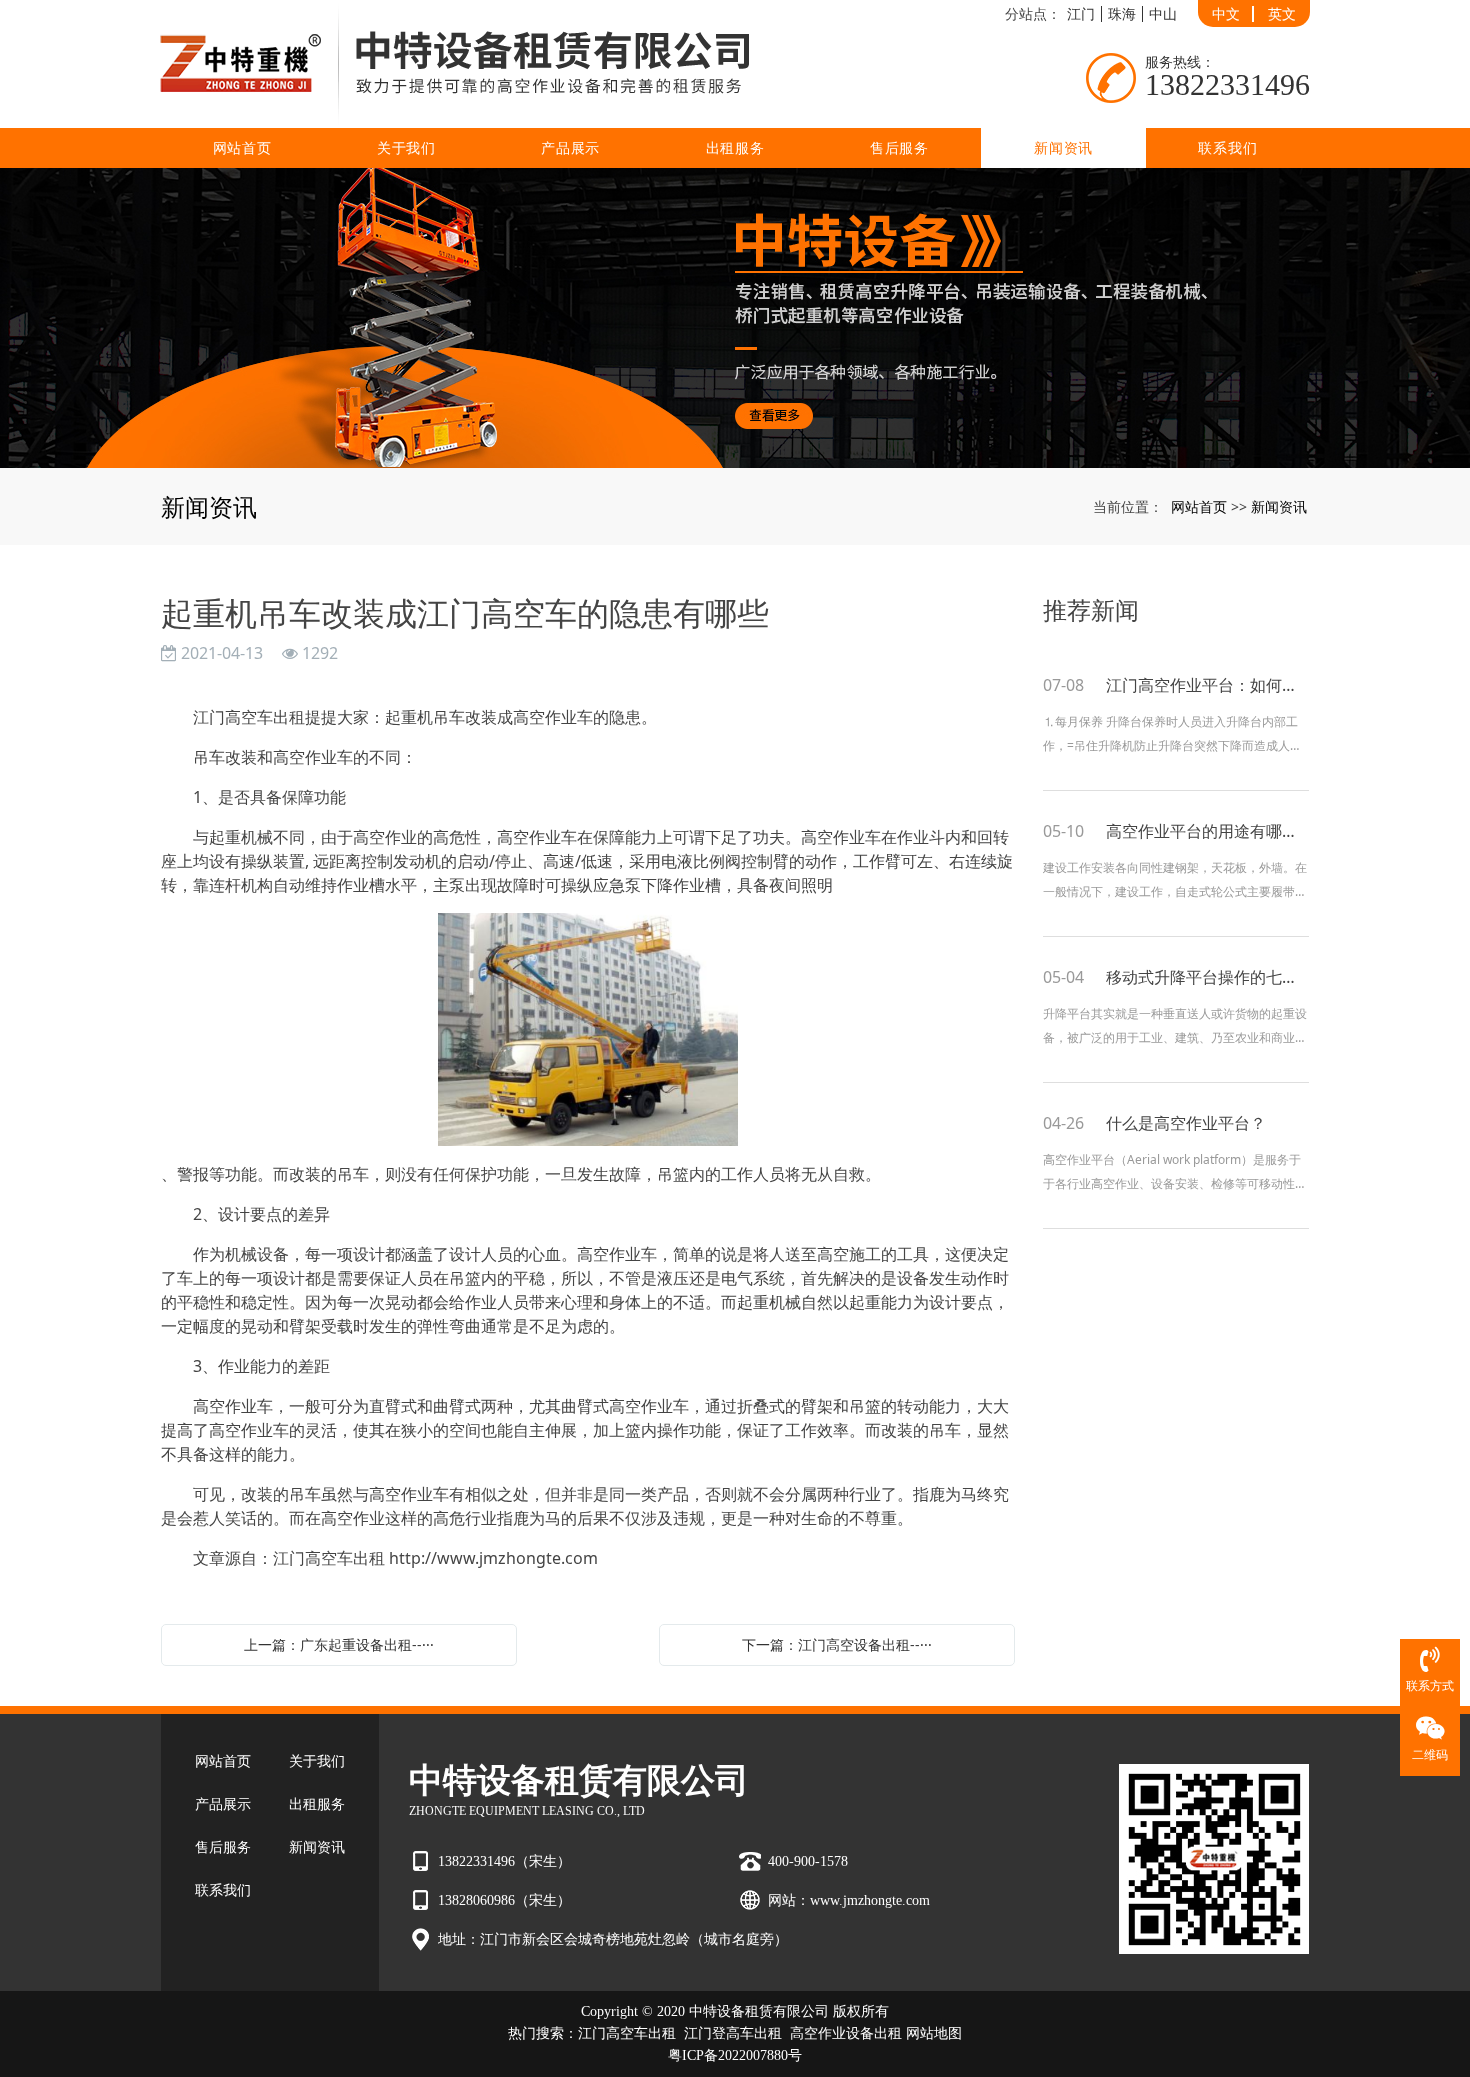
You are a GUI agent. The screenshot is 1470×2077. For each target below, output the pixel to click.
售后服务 (899, 147)
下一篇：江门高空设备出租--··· (837, 1644)
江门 (1081, 14)
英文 (1282, 14)
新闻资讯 (1063, 147)
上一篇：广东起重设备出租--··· (339, 1644)
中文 (1226, 14)
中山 (1163, 14)
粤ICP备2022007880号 (735, 2055)
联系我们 (1227, 147)
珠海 (1122, 14)
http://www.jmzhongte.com (493, 1558)
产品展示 (570, 147)
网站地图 (934, 2033)
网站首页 (242, 147)
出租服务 (735, 147)
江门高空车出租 (627, 2033)
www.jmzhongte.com (870, 1900)
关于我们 (406, 147)
